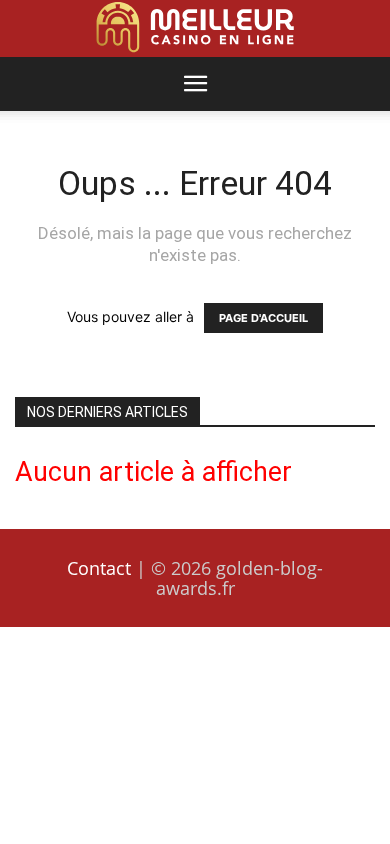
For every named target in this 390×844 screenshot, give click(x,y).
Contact (99, 568)
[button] (195, 84)
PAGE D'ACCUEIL (263, 318)
